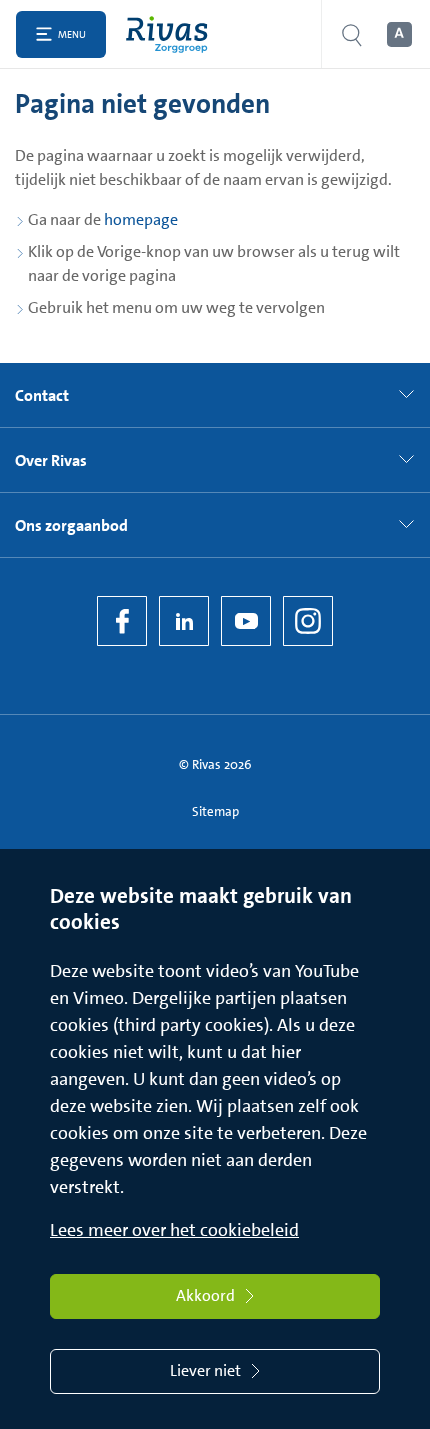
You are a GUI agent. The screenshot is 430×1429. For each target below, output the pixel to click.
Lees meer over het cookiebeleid (174, 1230)
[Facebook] (122, 621)
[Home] (171, 34)
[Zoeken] (352, 34)
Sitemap (215, 811)
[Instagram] (308, 621)
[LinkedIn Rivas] (184, 621)
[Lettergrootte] (398, 35)
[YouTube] (246, 621)
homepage (141, 219)
